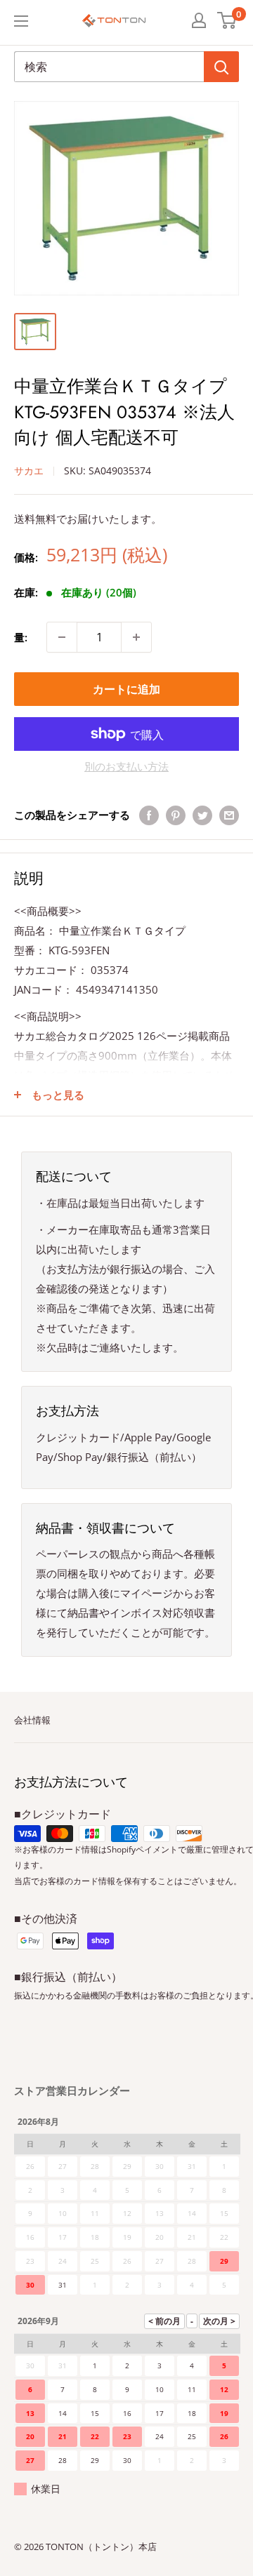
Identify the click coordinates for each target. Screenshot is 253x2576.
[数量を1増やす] (136, 637)
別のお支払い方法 (126, 766)
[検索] (221, 67)
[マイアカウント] (199, 20)
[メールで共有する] (229, 815)
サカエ (29, 471)
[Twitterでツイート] (202, 815)
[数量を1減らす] (62, 637)
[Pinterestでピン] (176, 815)
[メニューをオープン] (21, 21)
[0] (227, 20)
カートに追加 (126, 689)
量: (21, 637)
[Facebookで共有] (149, 815)
